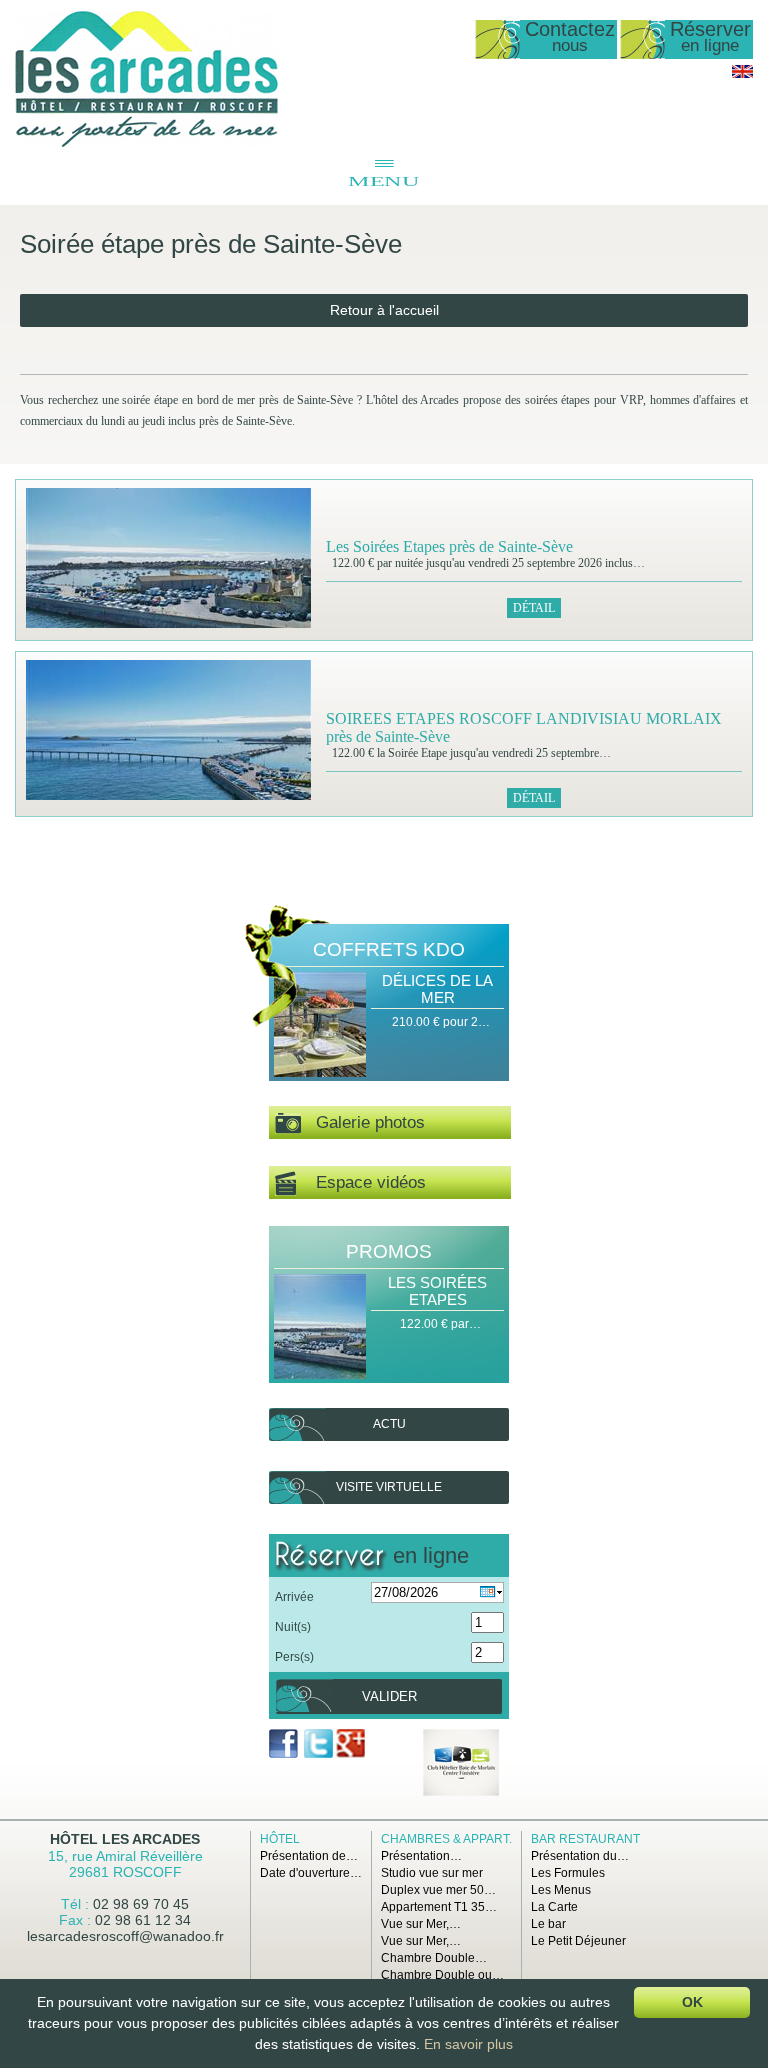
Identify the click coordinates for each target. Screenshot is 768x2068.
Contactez (570, 37)
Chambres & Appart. (446, 1839)
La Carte (554, 1907)
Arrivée (294, 1597)
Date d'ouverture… (311, 1873)
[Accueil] (146, 143)
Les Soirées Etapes (437, 1291)
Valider (389, 1696)
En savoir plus (468, 2044)
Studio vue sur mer (432, 1873)
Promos (389, 1251)
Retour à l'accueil (384, 310)
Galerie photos (363, 1122)
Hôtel (280, 1839)
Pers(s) (294, 1657)
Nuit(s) (293, 1627)
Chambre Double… (434, 1958)
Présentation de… (309, 1856)
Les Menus (561, 1890)
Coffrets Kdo (389, 949)
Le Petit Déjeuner (578, 1941)
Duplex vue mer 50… (438, 1890)
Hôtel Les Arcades (125, 1839)
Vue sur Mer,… (421, 1924)
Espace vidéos (361, 1182)
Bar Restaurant (585, 1839)
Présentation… (421, 1856)
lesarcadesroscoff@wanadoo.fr (125, 1936)
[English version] (742, 74)
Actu (389, 1424)
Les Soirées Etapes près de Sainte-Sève (449, 546)
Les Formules (568, 1873)
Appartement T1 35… (439, 1907)
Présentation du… (580, 1856)
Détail (534, 608)
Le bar (548, 1924)
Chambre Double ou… (442, 1975)
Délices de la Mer (437, 989)
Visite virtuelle (389, 1487)
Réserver (710, 37)
